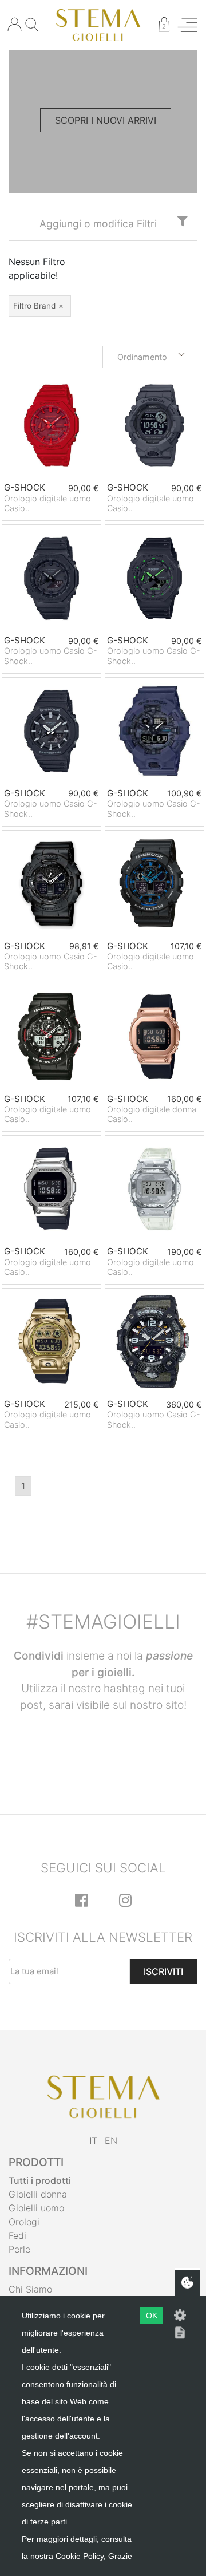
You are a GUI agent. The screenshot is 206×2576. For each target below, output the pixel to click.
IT (93, 2140)
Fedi (17, 2235)
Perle (19, 2249)
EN (111, 2140)
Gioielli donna (38, 2194)
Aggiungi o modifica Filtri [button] (98, 224)
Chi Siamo (30, 2289)
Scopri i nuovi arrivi (106, 120)
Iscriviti (163, 1971)
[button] (153, 357)
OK (152, 2316)
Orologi (24, 2222)
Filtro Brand (34, 306)
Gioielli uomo (36, 2208)
